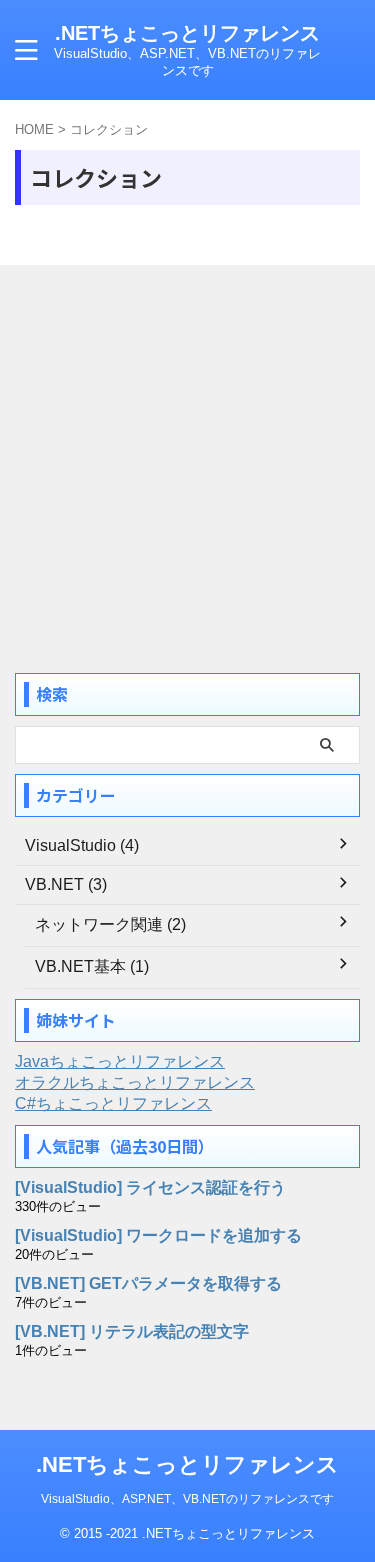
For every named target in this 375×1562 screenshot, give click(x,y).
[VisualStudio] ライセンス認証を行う (150, 1187)
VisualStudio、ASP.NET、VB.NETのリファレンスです (187, 1499)
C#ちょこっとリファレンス (113, 1103)
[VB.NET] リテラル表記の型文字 (132, 1331)
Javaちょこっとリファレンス (120, 1061)
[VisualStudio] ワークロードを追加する (158, 1235)
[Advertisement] (187, 471)
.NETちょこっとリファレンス (187, 33)
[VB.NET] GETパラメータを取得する (148, 1283)
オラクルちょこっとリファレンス (135, 1082)
